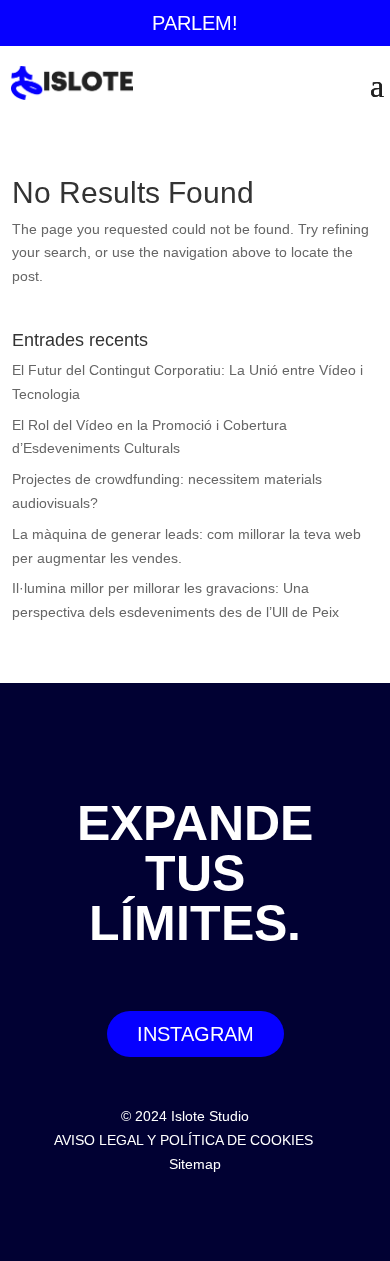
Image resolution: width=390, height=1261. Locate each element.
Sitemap (195, 1164)
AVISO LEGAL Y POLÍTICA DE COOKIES (183, 1140)
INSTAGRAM (195, 1034)
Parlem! (195, 23)
